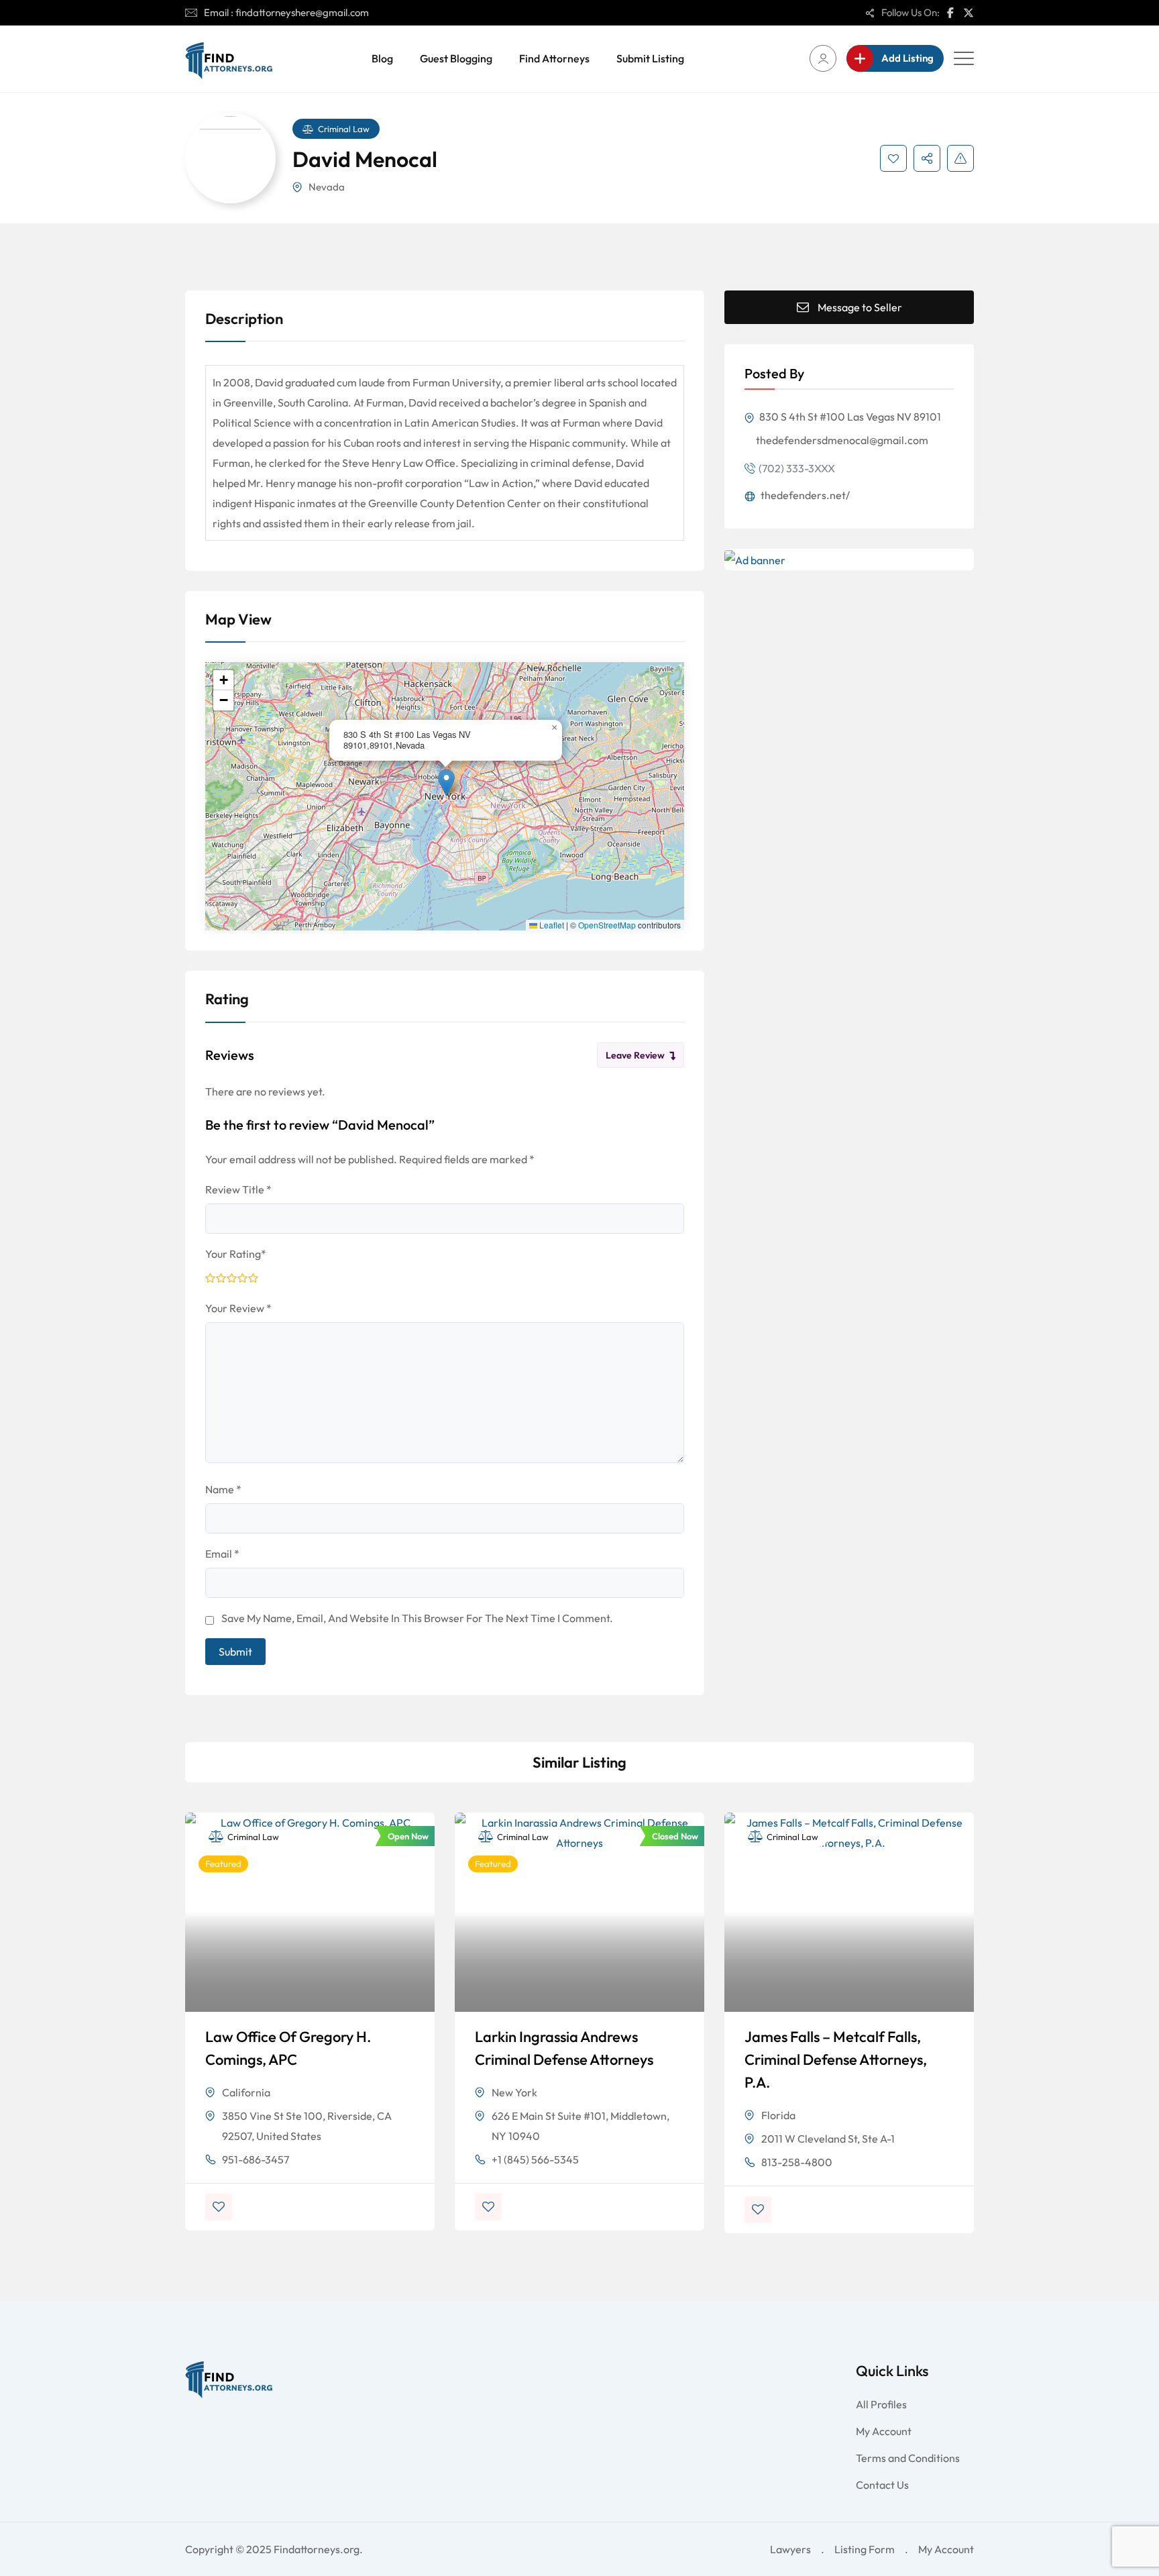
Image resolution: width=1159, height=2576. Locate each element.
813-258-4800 (797, 2162)
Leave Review (635, 1055)
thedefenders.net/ (804, 495)
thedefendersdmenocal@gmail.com (842, 440)
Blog (382, 58)
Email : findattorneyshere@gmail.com (286, 12)
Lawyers (790, 2549)
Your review (238, 1308)
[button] (446, 783)
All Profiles (881, 2404)
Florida (778, 2115)
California (246, 2092)
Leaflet (551, 925)
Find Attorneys (554, 58)
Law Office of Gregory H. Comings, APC (288, 2048)
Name (223, 1489)
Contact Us (882, 2485)
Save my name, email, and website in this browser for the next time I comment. (417, 1618)
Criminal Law (344, 129)
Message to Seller (860, 307)
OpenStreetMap (607, 925)
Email (222, 1554)
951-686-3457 (256, 2159)
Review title (238, 1189)
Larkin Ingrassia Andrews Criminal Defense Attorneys (564, 2048)
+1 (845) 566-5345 (535, 2159)
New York (514, 2092)
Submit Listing (650, 58)
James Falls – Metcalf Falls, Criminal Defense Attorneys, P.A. (836, 2059)
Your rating (236, 1254)
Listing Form (865, 2549)
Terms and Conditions (908, 2458)
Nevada (327, 187)
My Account (884, 2431)
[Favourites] (893, 158)
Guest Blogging (456, 58)
